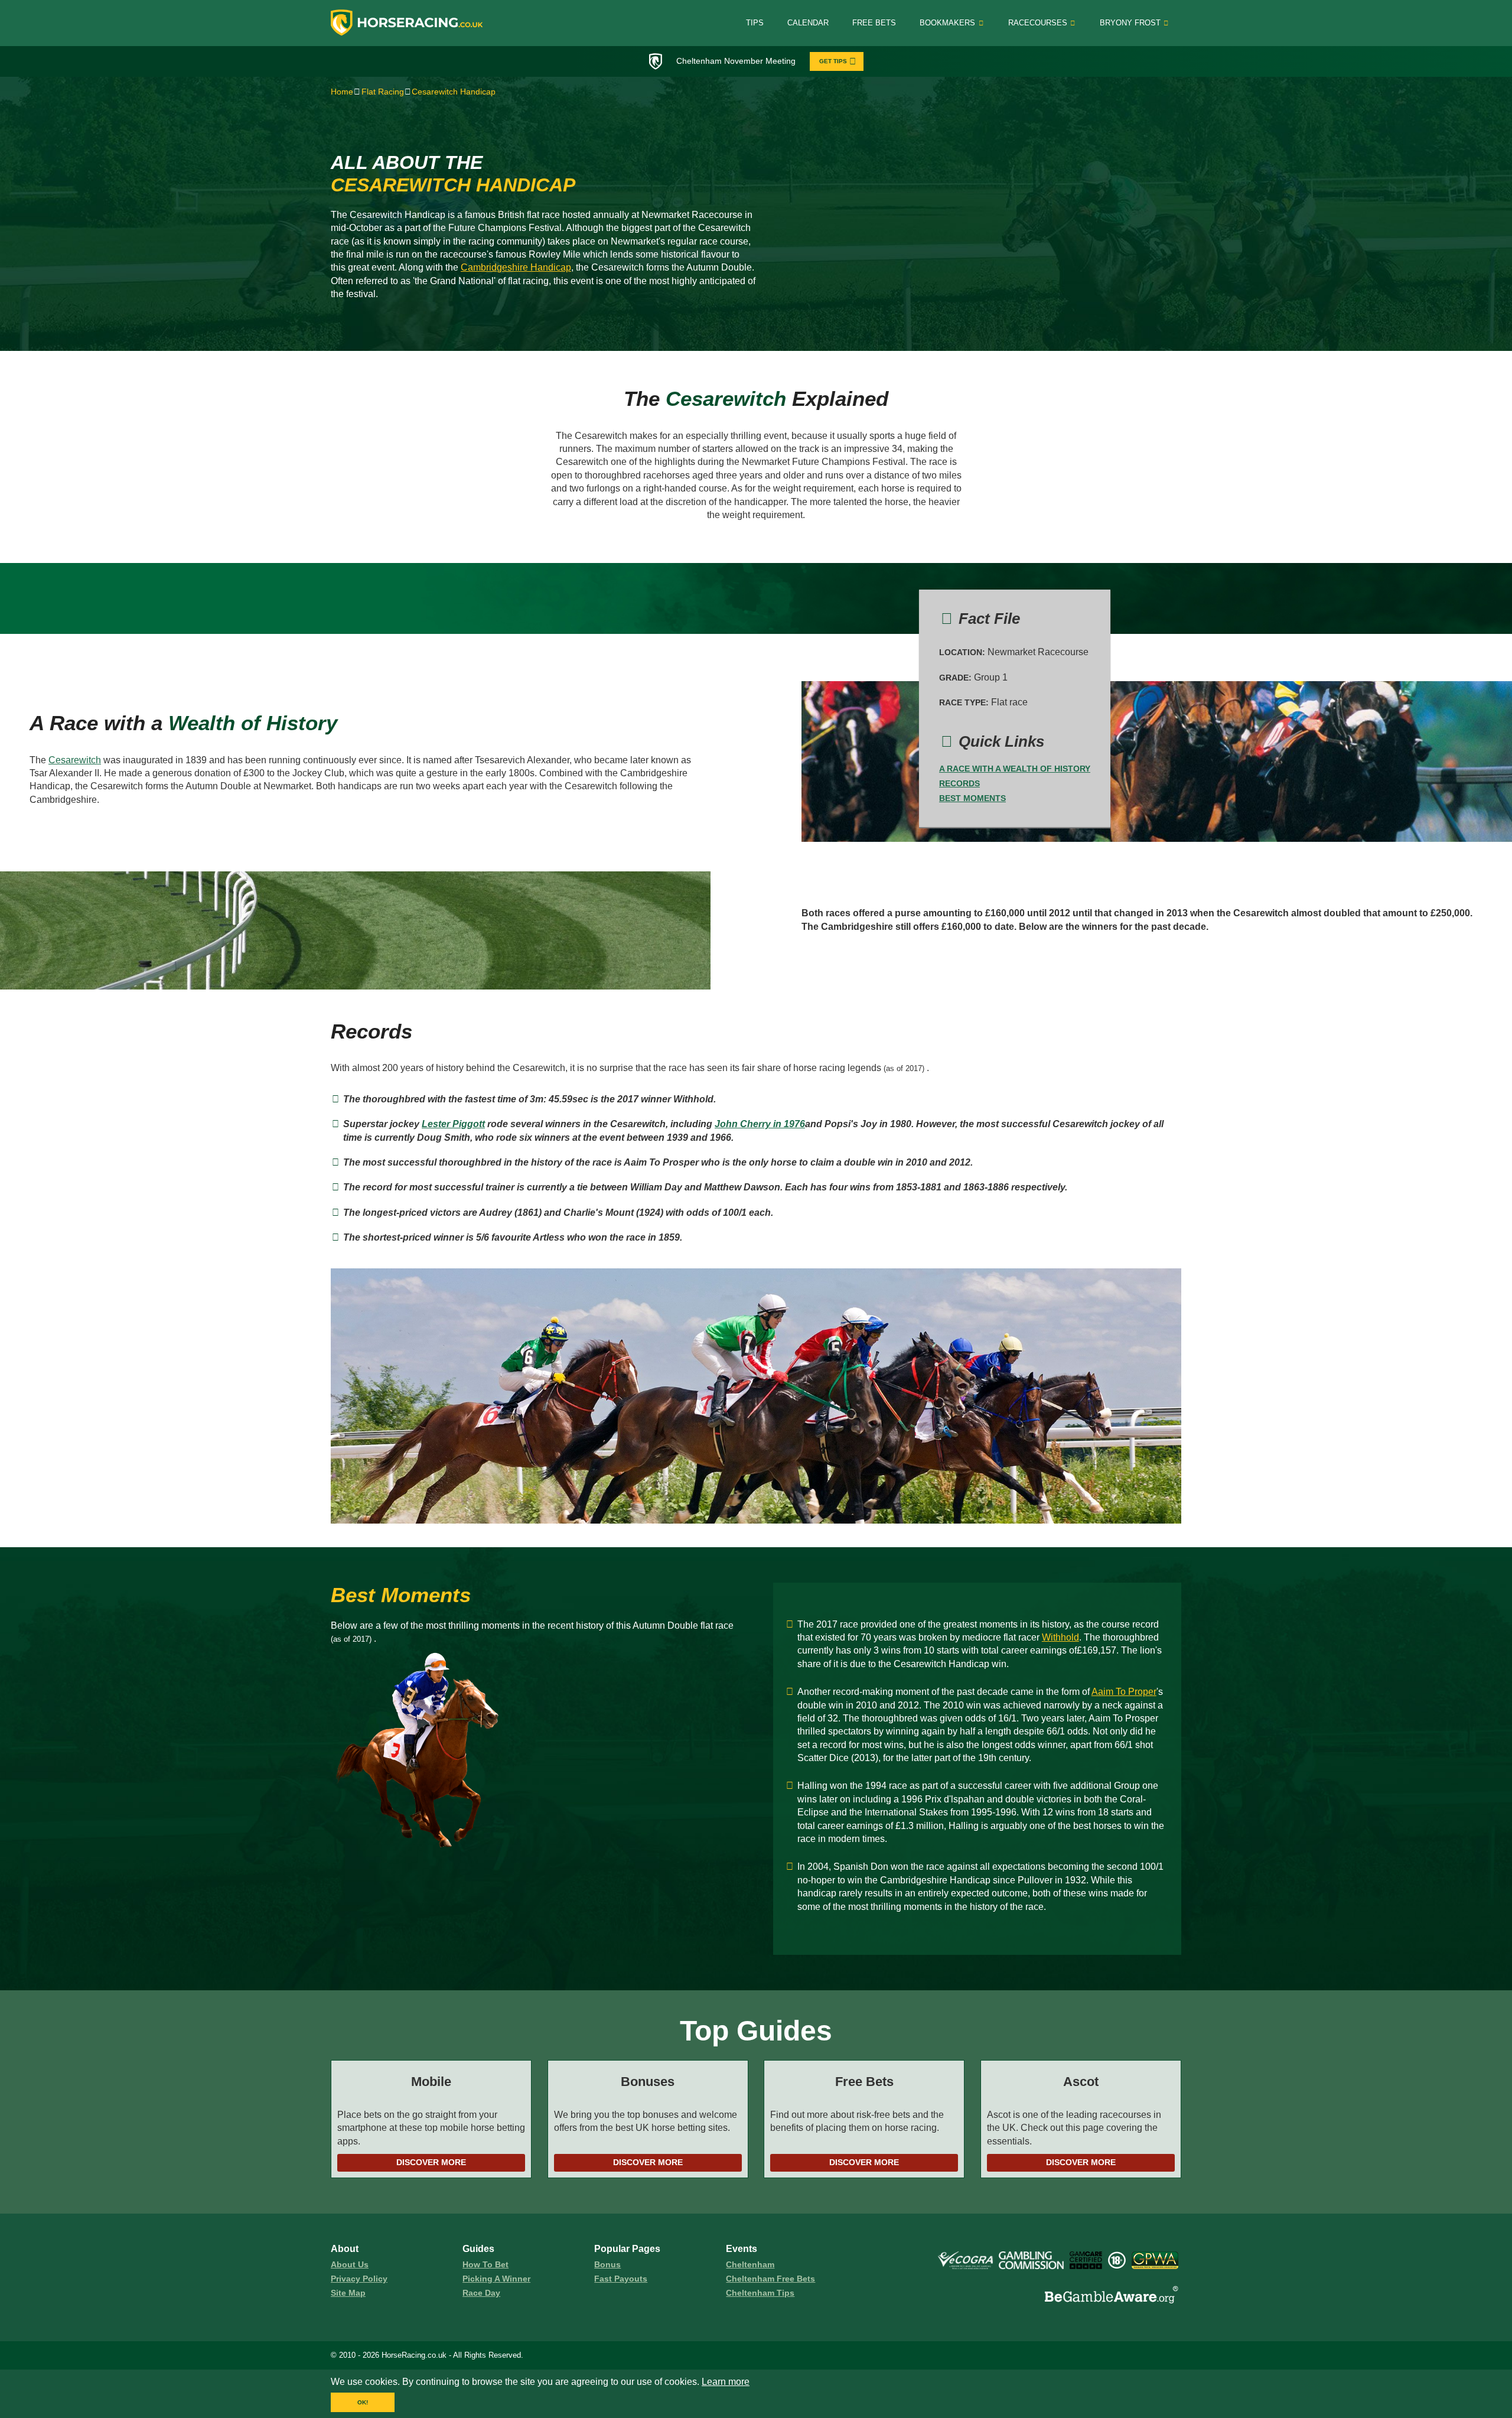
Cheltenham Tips (760, 2293)
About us (350, 2264)
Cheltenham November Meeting (736, 61)
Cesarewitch (75, 760)
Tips (755, 23)
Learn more (726, 2382)
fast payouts (621, 2279)
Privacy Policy (359, 2279)
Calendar (808, 23)
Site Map (348, 2293)
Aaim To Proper (1124, 1692)
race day (481, 2293)
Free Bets (874, 23)
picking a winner (496, 2279)
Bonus (607, 2264)
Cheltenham (750, 2264)
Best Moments (972, 798)
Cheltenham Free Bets (770, 2279)
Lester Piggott (453, 1124)
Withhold (1060, 1637)
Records (959, 783)
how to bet (485, 2264)
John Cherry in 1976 (760, 1124)
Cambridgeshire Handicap (516, 267)
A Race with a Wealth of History (1015, 769)
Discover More (431, 2162)
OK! (363, 2402)
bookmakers (947, 23)
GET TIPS (833, 61)
